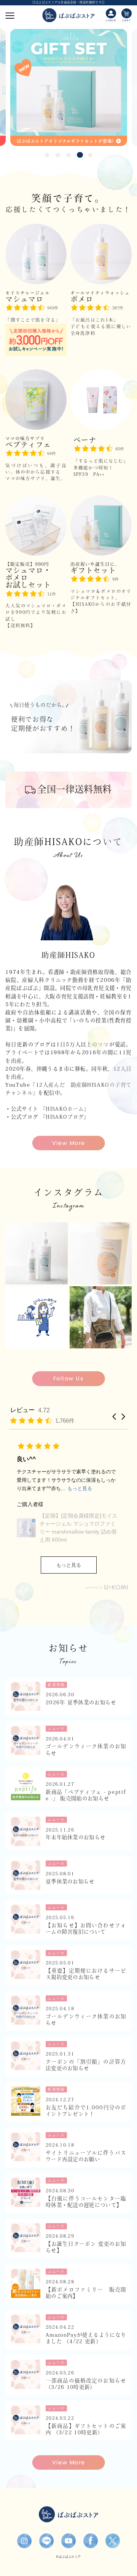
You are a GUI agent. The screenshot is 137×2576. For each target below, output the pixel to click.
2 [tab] (58, 155)
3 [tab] (68, 155)
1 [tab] (47, 155)
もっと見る (69, 1565)
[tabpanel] (69, 87)
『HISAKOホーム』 (65, 1109)
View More (69, 1143)
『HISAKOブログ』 (65, 1117)
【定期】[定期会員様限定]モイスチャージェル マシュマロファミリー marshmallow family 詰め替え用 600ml (78, 1528)
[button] (114, 1417)
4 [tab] (79, 155)
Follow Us (68, 1378)
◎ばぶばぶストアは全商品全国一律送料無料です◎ (68, 2)
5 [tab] (91, 155)
